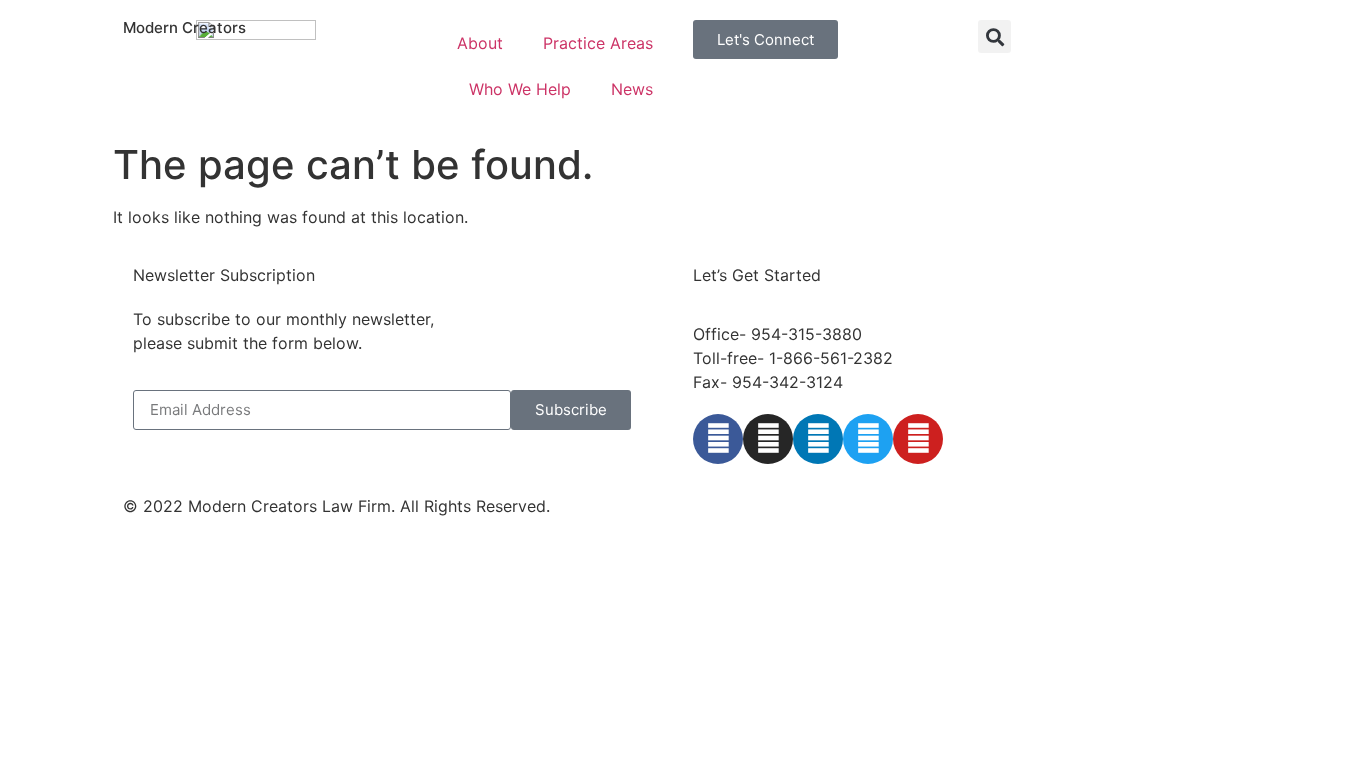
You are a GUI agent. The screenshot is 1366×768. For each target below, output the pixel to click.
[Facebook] (718, 439)
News (632, 89)
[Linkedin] (818, 439)
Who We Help (520, 89)
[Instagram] (768, 439)
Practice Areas (598, 43)
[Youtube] (918, 439)
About (480, 43)
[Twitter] (868, 439)
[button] (994, 36)
